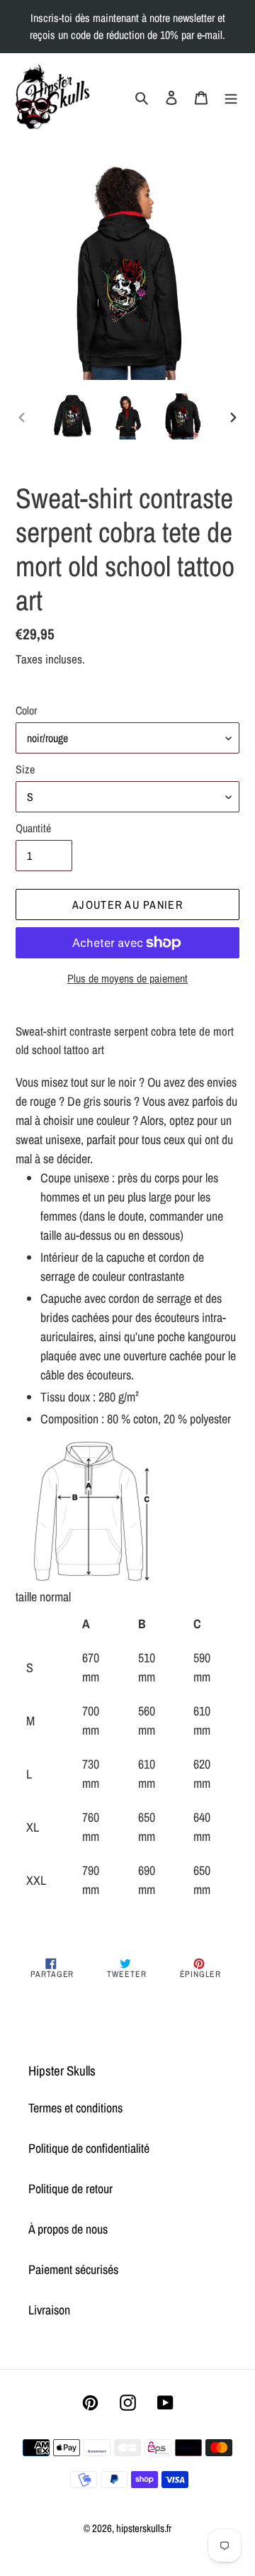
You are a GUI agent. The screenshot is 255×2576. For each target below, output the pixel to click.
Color (26, 710)
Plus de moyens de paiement (127, 978)
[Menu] (231, 96)
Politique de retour (70, 2189)
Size (25, 769)
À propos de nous (68, 2229)
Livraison (49, 2310)
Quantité (33, 828)
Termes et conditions (75, 2108)
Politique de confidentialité (89, 2148)
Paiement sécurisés (73, 2269)
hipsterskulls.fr (144, 2528)
